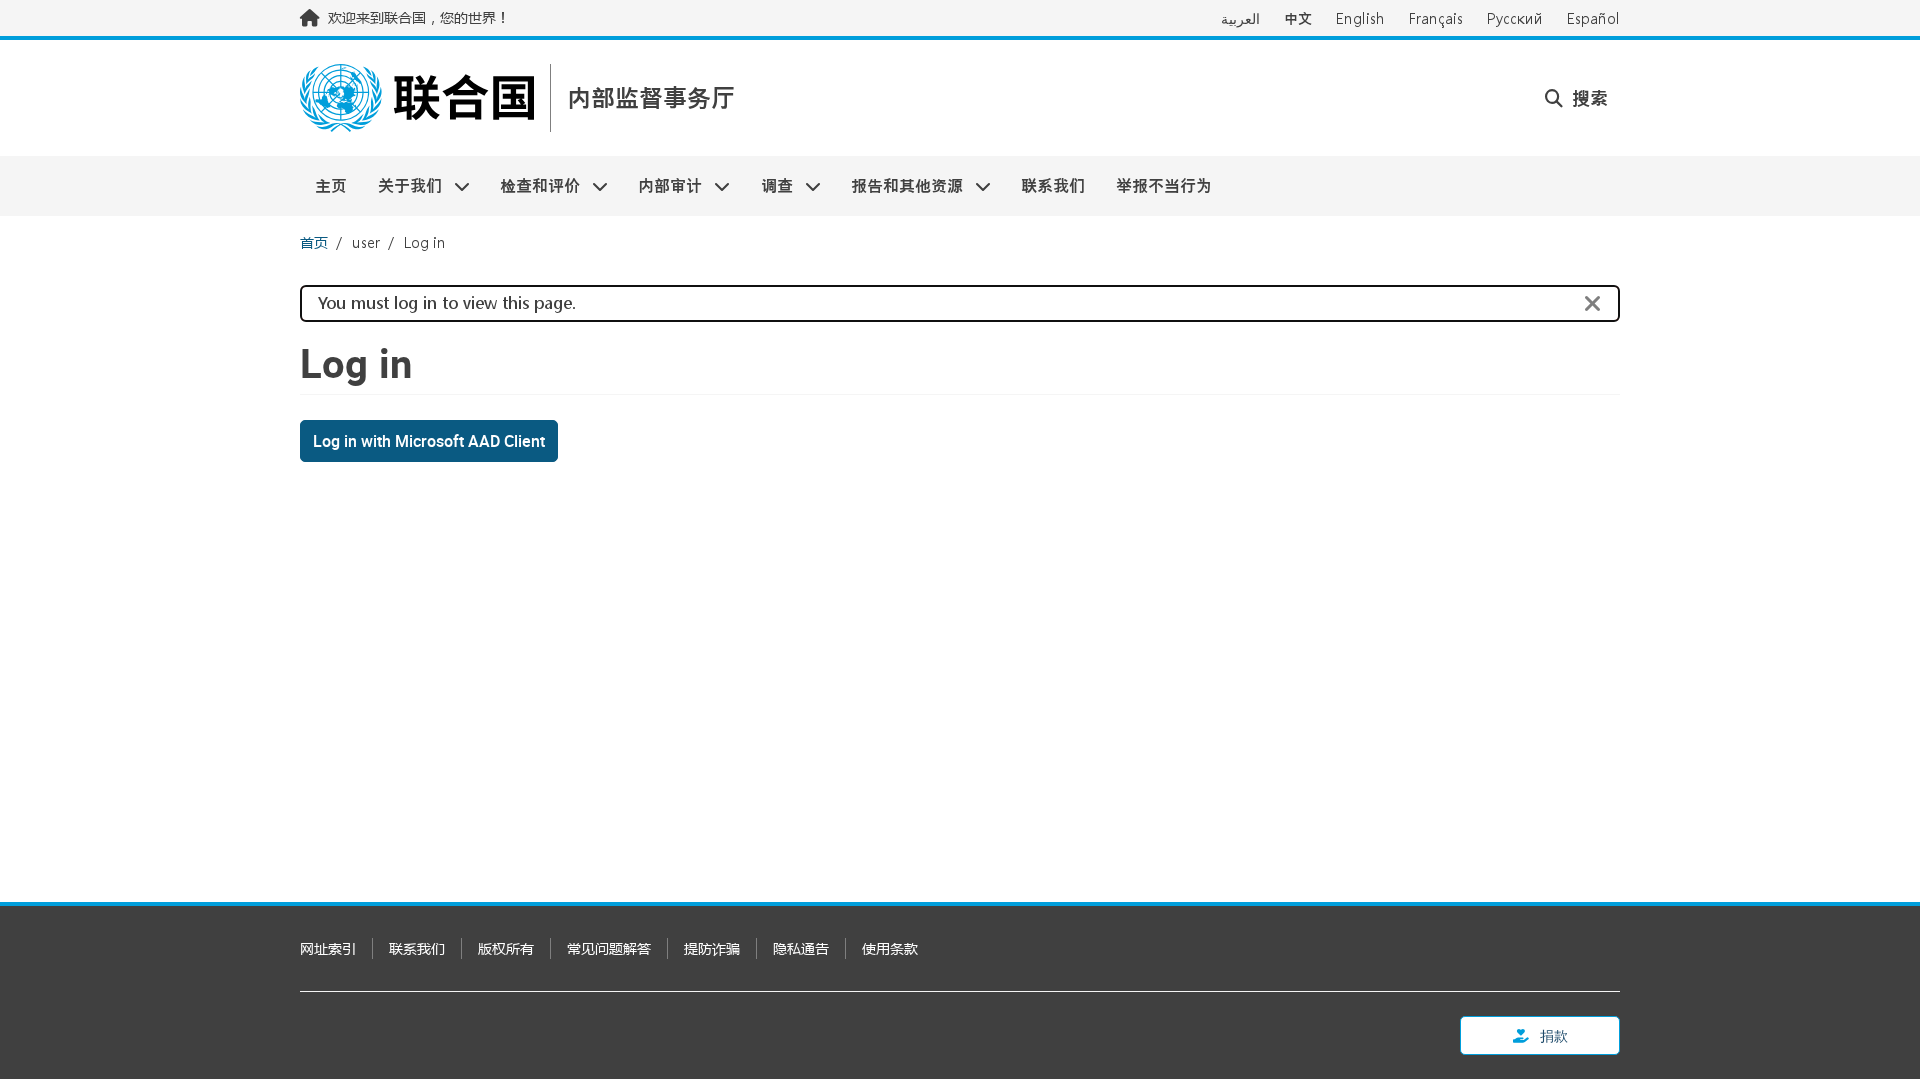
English (1360, 18)
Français (1436, 18)
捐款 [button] (1552, 1035)
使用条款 (890, 948)
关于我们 (401, 185)
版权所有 (506, 948)
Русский (1515, 18)
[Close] (1593, 304)
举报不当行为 (1164, 185)
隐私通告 (801, 948)
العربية (1240, 18)
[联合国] (417, 98)
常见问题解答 (609, 948)
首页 (314, 242)
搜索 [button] (1587, 98)
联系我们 (1053, 185)
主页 (331, 185)
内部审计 (662, 185)
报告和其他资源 (899, 185)
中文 (1298, 18)
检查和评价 (532, 185)
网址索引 (328, 948)
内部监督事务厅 (651, 98)
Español (1593, 18)
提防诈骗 (712, 948)
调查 (769, 185)
